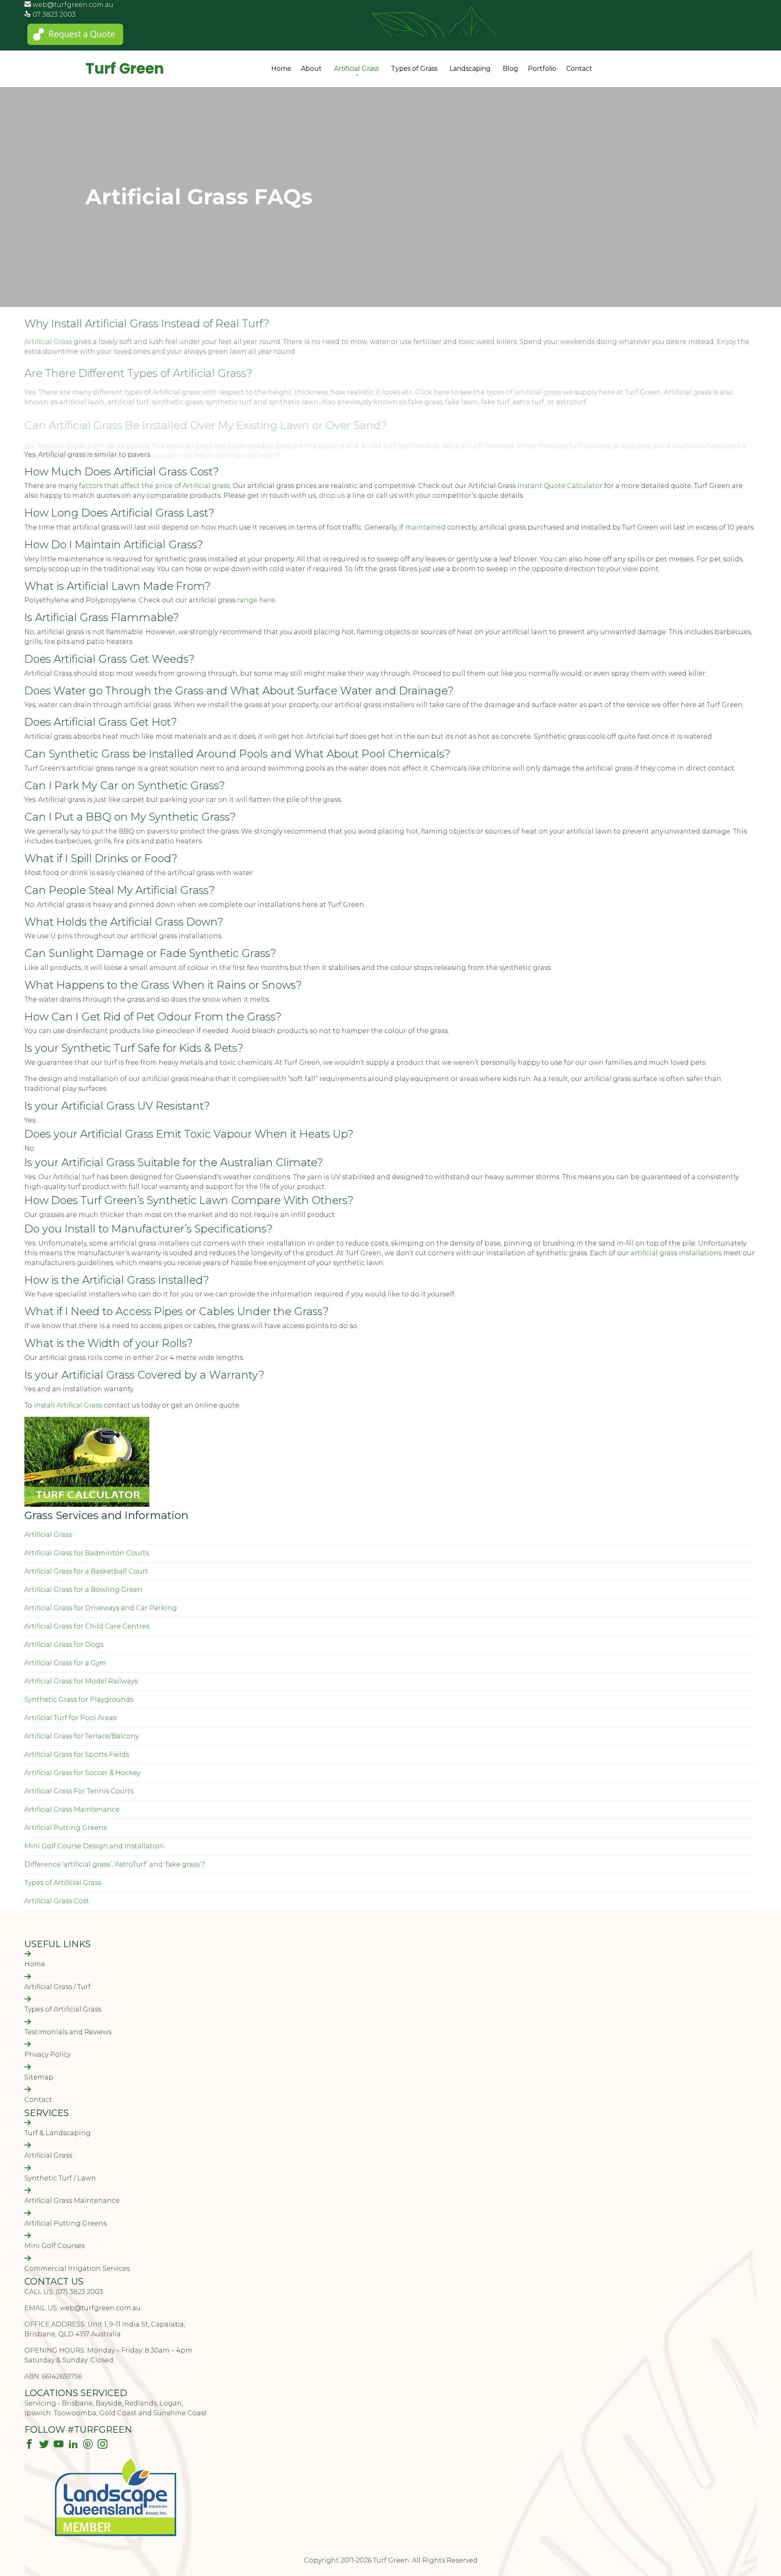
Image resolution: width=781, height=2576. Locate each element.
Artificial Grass (356, 69)
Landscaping (470, 69)
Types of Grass (414, 69)
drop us (332, 496)
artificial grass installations (676, 1253)
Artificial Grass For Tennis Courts (79, 1791)
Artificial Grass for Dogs (64, 1645)
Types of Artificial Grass (63, 1883)
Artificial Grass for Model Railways (81, 1681)
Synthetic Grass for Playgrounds (79, 1699)
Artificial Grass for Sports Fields (77, 1754)
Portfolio (542, 69)
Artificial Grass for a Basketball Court (86, 1571)
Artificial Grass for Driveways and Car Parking (101, 1608)
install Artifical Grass (68, 1405)
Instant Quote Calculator (560, 486)
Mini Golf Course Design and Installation (94, 1846)
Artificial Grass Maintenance (72, 1809)
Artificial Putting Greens (65, 1828)
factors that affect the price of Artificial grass (154, 486)
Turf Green (125, 69)
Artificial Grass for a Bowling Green (83, 1590)
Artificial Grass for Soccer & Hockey (82, 1773)
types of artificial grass (524, 392)
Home (281, 69)
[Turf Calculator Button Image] (87, 1505)
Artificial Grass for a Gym (65, 1663)
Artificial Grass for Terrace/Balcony (82, 1736)
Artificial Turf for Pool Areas (70, 1718)
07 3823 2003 (54, 14)
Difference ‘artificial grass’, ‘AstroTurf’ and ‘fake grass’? (115, 1864)
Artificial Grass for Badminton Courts (87, 1553)
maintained (425, 527)
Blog (510, 69)
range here (255, 600)
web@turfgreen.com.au (73, 5)
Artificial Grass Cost (57, 1901)
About (311, 69)
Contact (579, 69)
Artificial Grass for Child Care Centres (87, 1626)
